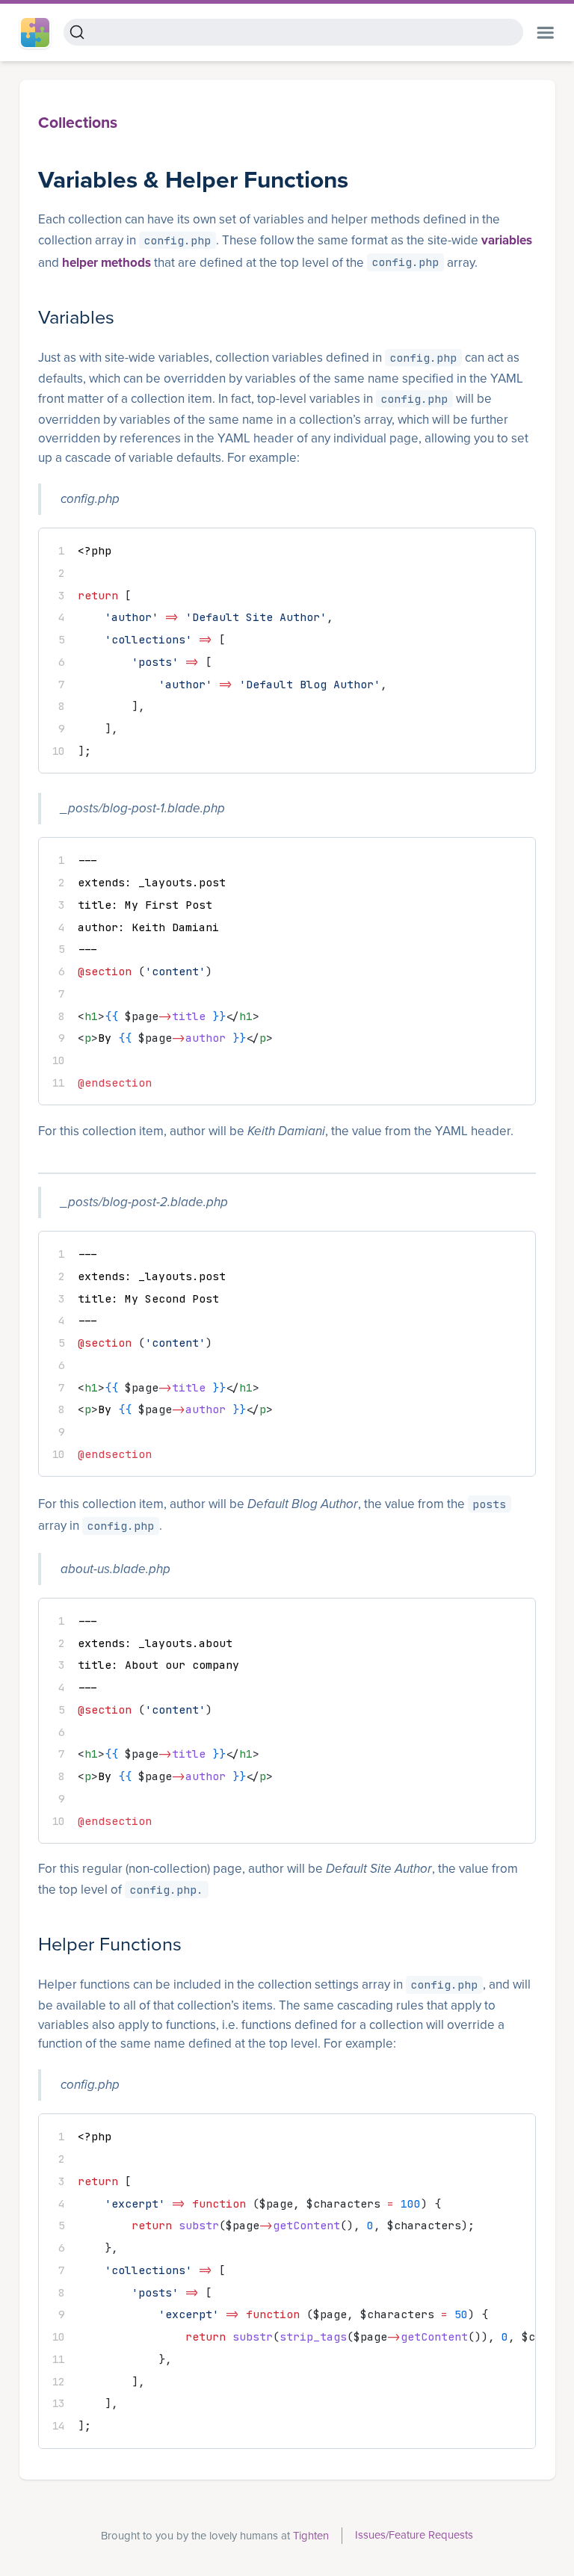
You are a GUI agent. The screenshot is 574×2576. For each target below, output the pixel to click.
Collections (78, 123)
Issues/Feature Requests (414, 2535)
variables (507, 240)
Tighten (311, 2536)
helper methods (107, 263)
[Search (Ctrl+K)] (293, 32)
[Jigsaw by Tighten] (40, 33)
